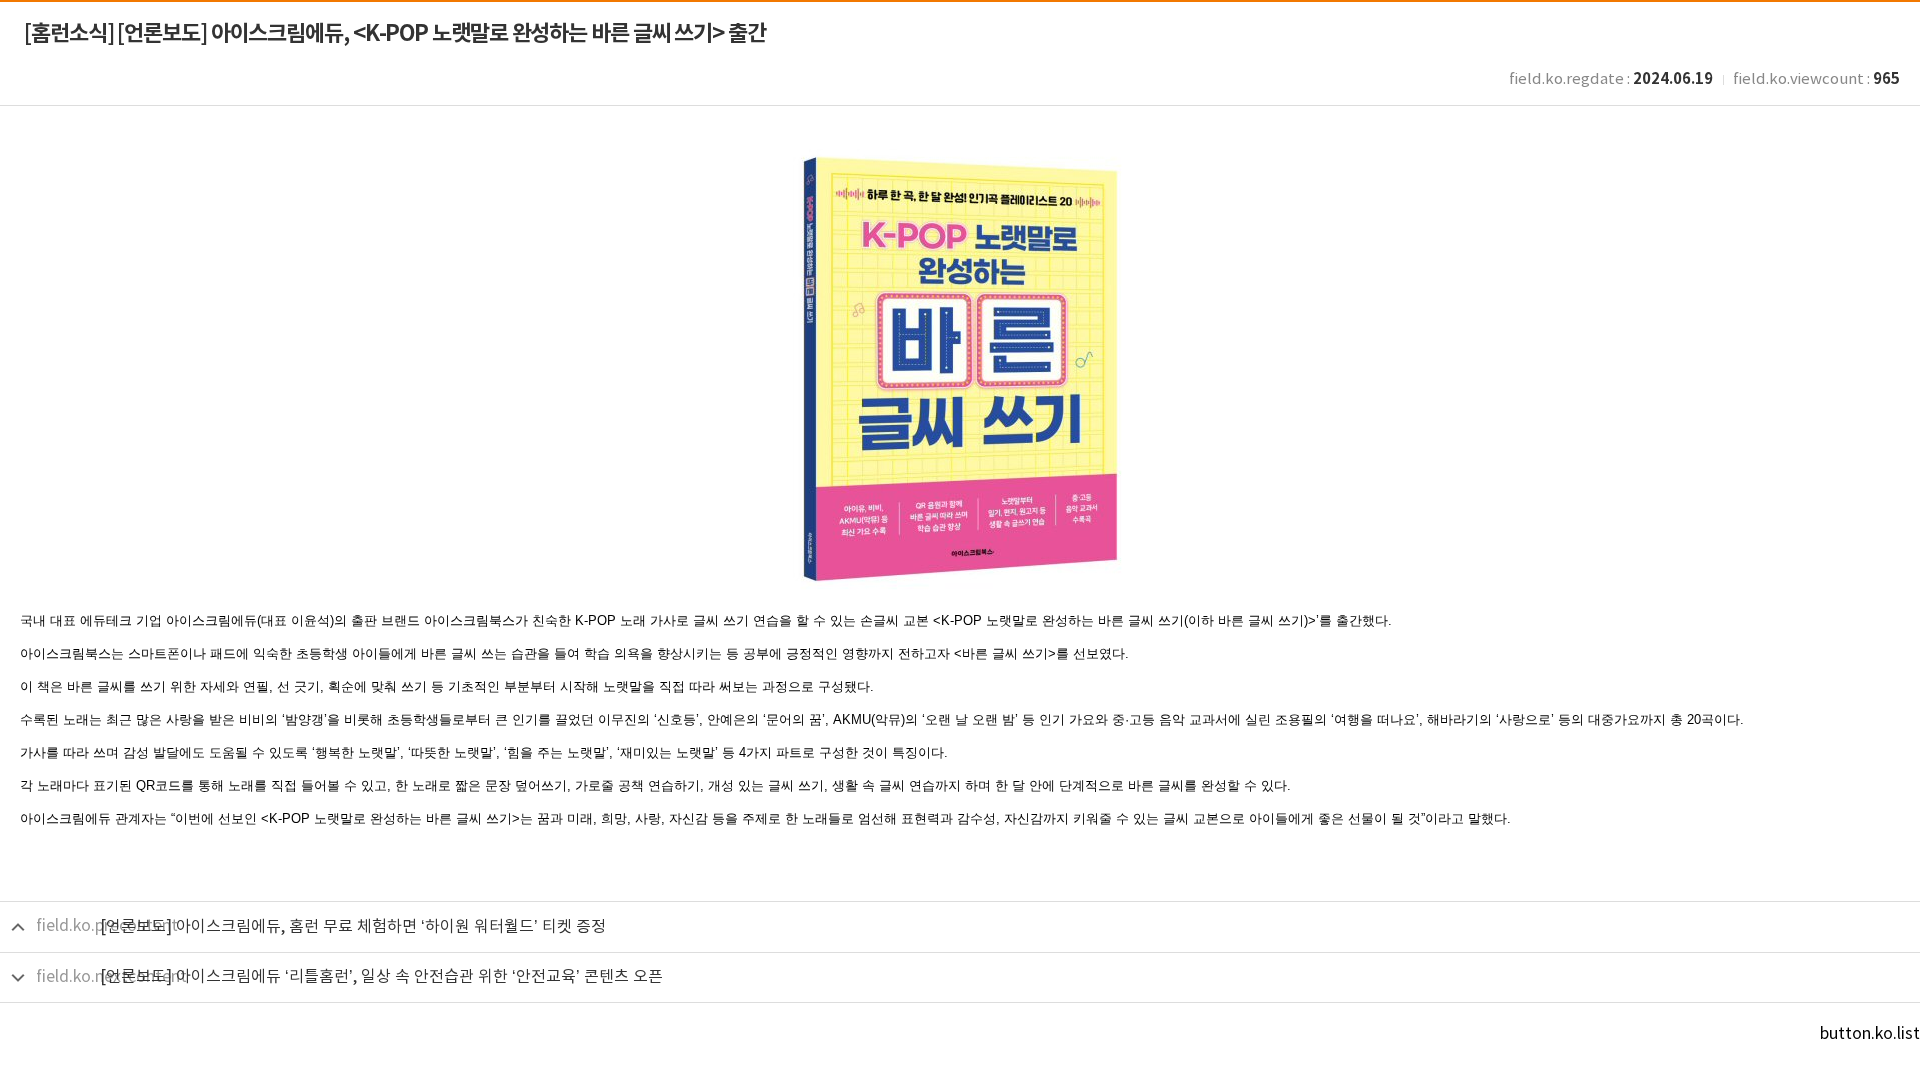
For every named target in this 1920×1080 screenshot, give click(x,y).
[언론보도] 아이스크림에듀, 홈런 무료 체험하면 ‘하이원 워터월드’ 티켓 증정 (353, 927)
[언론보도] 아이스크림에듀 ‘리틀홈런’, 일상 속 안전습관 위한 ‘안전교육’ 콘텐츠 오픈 (381, 977)
